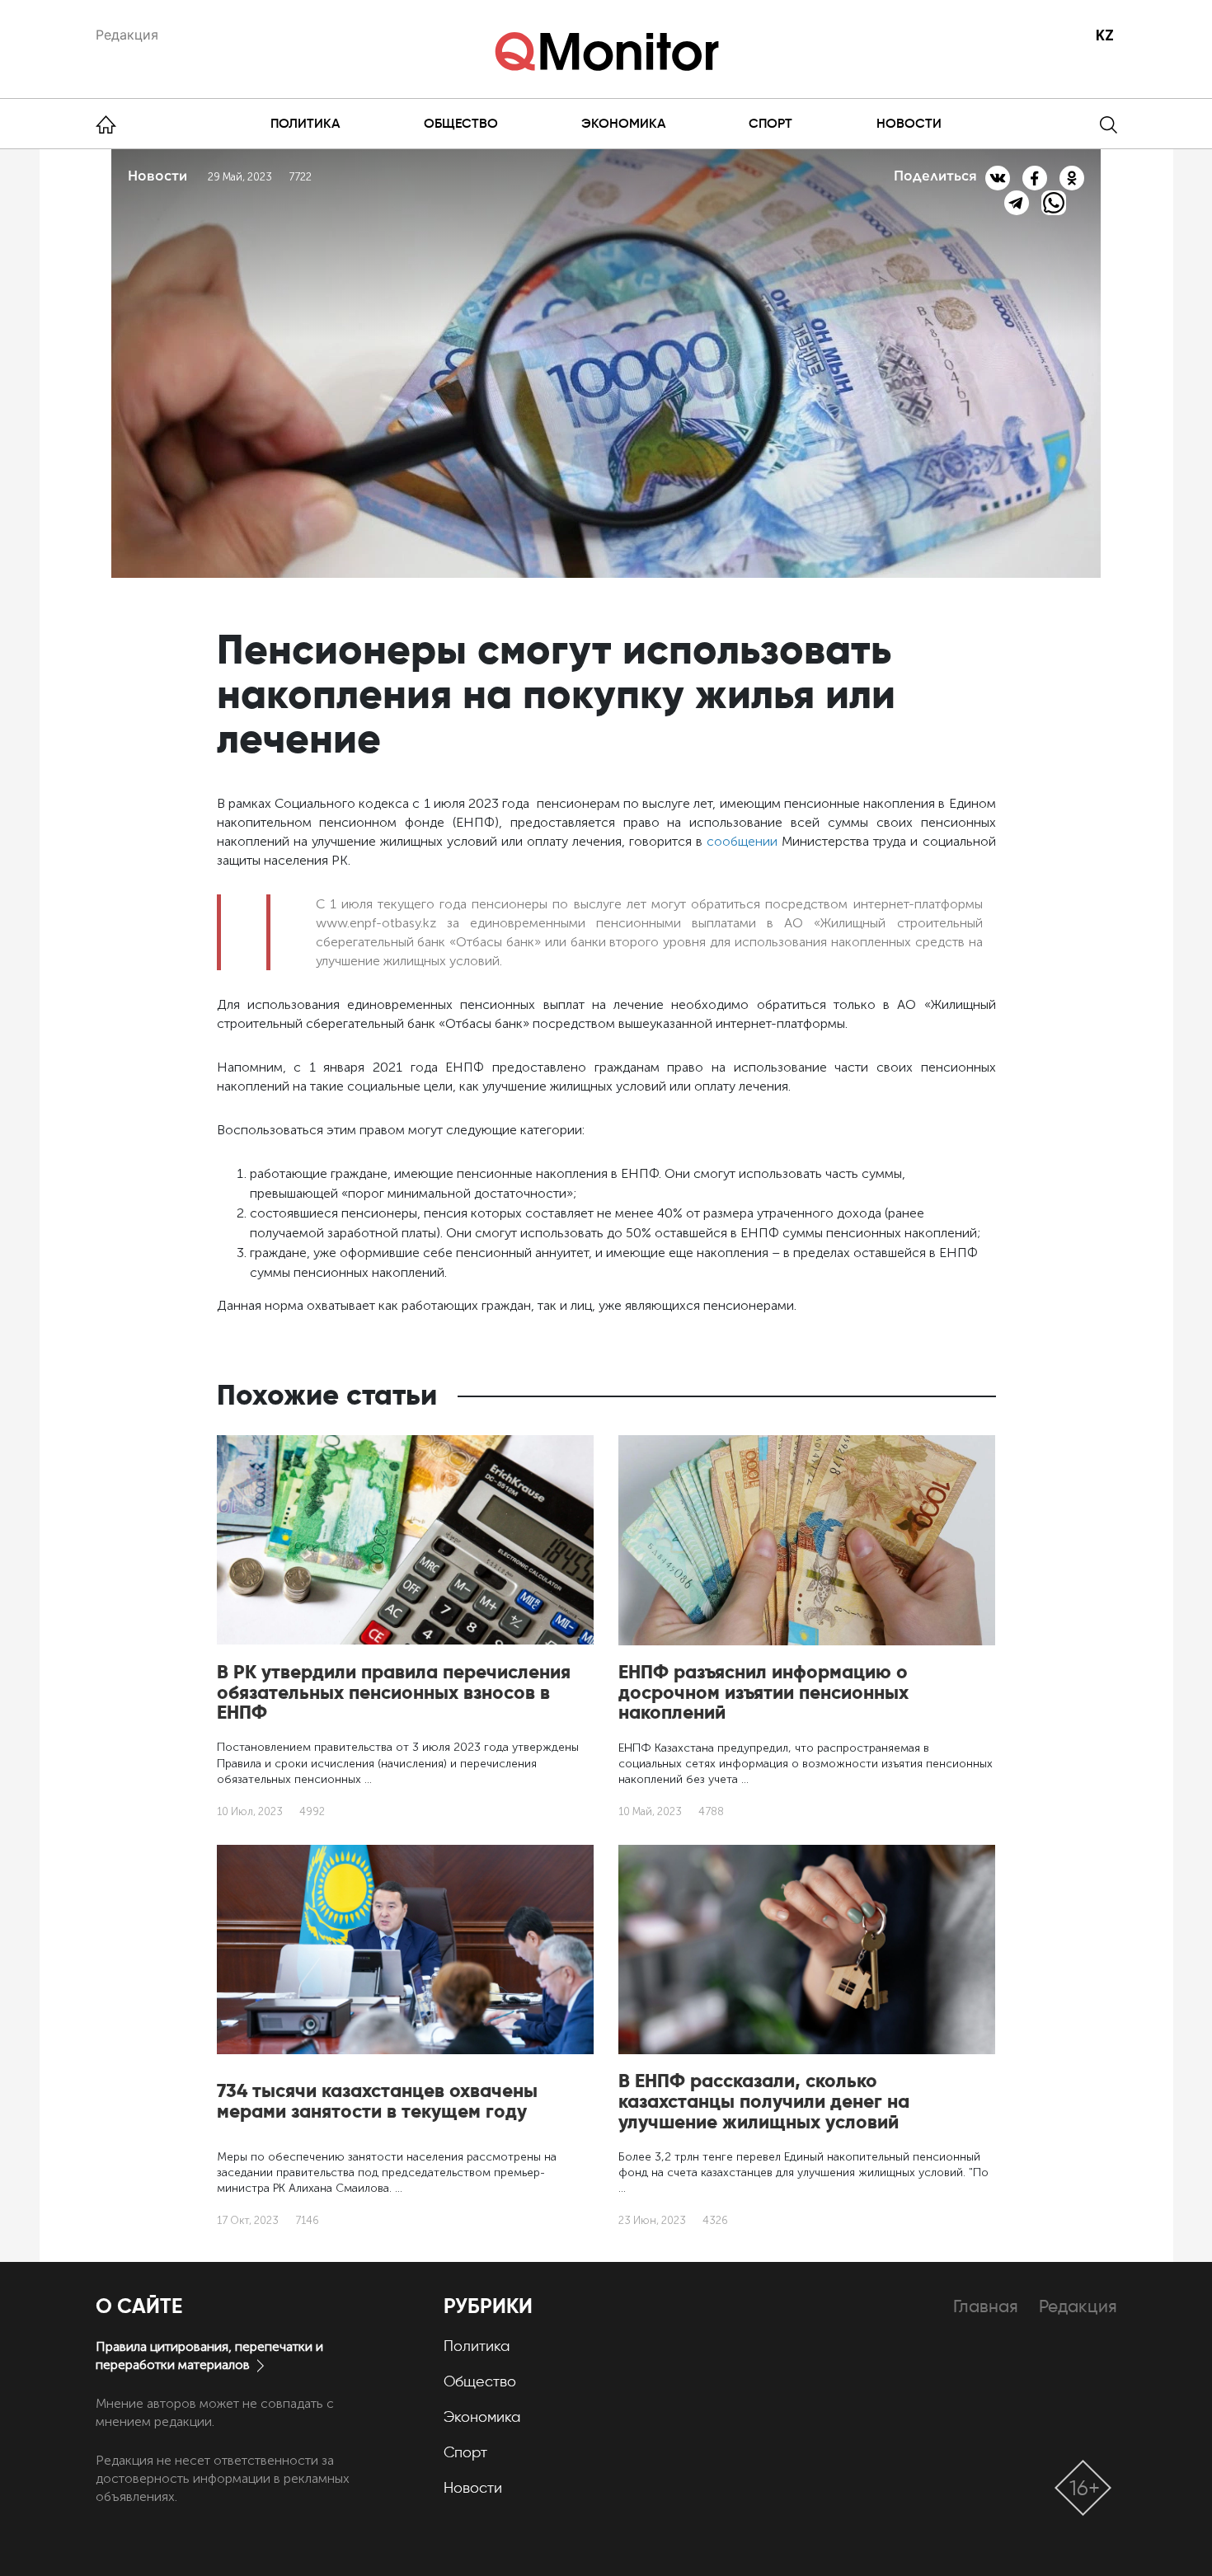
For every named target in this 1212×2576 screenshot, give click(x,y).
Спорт (770, 123)
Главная (986, 2306)
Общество (461, 123)
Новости (909, 123)
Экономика (623, 123)
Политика (305, 123)
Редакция (127, 35)
